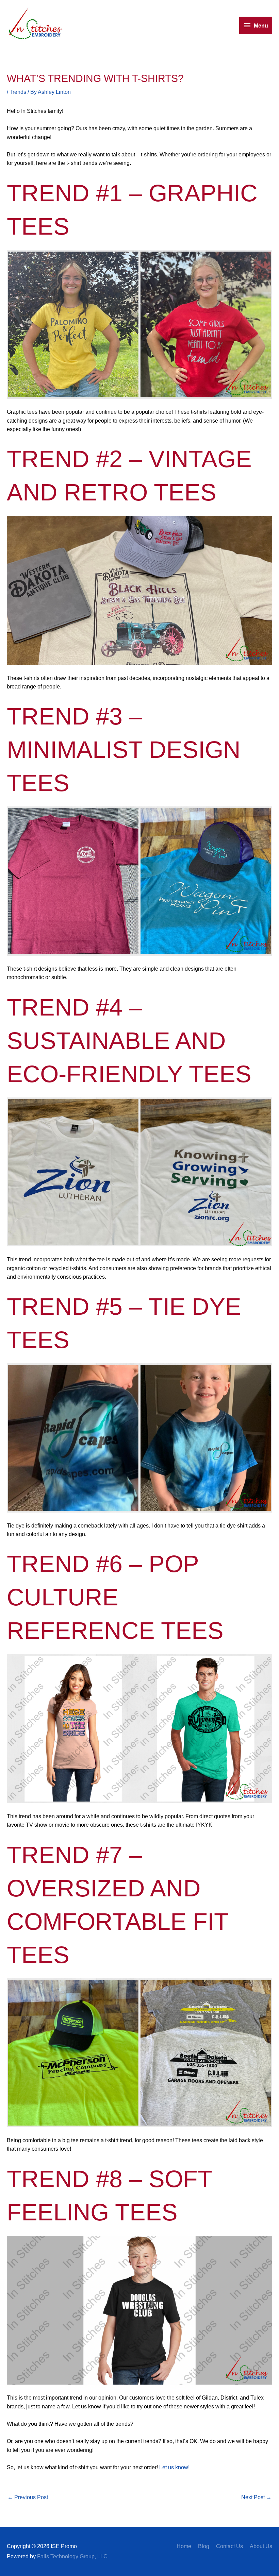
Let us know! (174, 2467)
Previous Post (28, 2497)
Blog (204, 2546)
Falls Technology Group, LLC (72, 2556)
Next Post (256, 2497)
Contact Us (229, 2546)
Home (184, 2546)
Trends (18, 92)
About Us (261, 2546)
